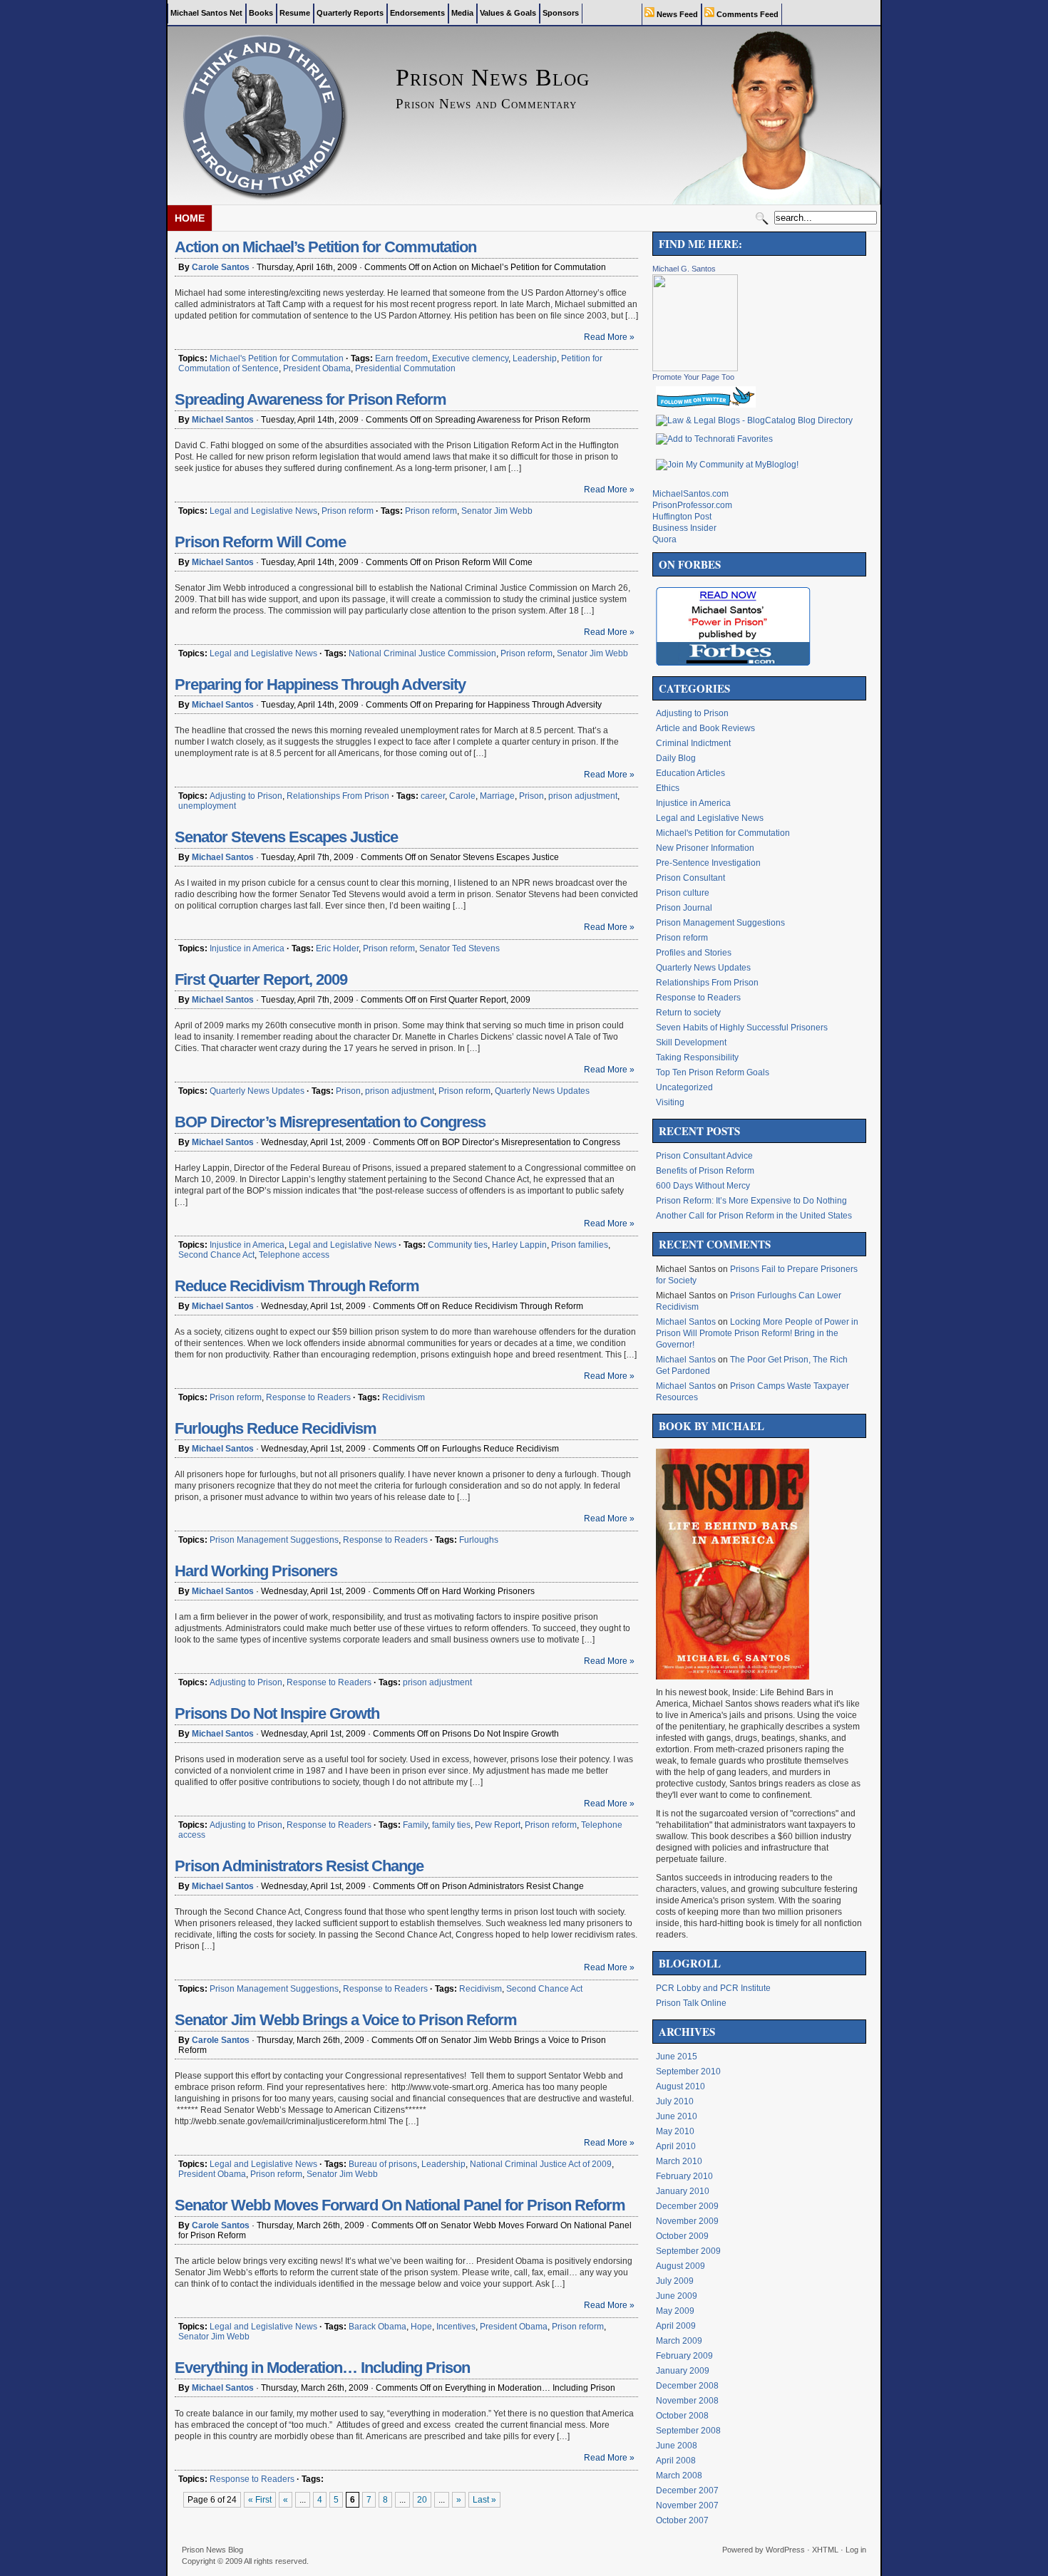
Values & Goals (508, 13)
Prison (531, 796)
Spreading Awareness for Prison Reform (310, 399)
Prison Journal (684, 908)
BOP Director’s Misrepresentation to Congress (330, 1122)
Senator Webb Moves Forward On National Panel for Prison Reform (400, 2205)
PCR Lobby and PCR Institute (713, 1988)
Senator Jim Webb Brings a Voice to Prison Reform (346, 2020)
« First (260, 2500)
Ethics (668, 788)
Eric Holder (337, 948)
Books (261, 13)
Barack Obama (377, 2327)
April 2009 (676, 2326)
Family (415, 1825)
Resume (295, 13)
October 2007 (682, 2520)
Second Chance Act (216, 1255)
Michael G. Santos (684, 269)
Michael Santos (223, 420)
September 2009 (688, 2251)
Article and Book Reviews (705, 728)
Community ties (458, 1245)
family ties (451, 1825)
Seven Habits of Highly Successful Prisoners (742, 1028)
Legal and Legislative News (263, 511)
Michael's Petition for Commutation (277, 358)
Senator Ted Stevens (459, 948)
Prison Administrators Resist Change (299, 1866)
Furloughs (479, 1540)
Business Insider (684, 528)
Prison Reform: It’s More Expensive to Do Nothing (751, 1201)
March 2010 (679, 2161)
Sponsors (561, 13)
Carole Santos (221, 267)
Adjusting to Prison (246, 796)
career (433, 796)
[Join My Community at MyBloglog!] (727, 465)
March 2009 (679, 2341)
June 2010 (677, 2116)
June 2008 (677, 2446)
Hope (421, 2327)
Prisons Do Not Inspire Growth (277, 1713)
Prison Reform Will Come (260, 542)
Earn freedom (401, 358)
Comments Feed (746, 14)
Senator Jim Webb (497, 511)
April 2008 (676, 2461)
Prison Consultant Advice (704, 1156)
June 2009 (677, 2296)
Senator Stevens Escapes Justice (286, 837)
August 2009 (680, 2266)
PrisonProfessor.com (692, 505)
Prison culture (683, 893)
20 (422, 2500)
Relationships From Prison (338, 796)
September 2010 (688, 2071)
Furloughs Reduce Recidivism (276, 1428)
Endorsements (417, 13)
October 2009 (682, 2236)
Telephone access (294, 1255)
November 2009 (687, 2221)
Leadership (535, 358)
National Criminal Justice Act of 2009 (541, 2164)
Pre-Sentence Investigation (708, 863)
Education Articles (690, 773)
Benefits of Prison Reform (705, 1171)
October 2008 (682, 2416)
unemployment (207, 806)
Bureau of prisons (383, 2164)
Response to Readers (308, 1397)
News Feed (676, 14)
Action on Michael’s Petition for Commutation (325, 247)
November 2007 (687, 2505)
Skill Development (691, 1043)
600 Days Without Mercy (703, 1186)
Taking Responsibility (697, 1057)
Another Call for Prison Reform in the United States (754, 1216)
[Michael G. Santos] (695, 368)
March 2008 (679, 2476)
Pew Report (498, 1825)
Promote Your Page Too (693, 377)
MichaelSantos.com (690, 494)
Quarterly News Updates (257, 1091)
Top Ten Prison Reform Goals (713, 1072)
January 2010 (683, 2191)
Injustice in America (247, 948)
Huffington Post (682, 517)
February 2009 (684, 2356)
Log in (856, 2550)
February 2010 (684, 2176)
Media (462, 13)
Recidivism (404, 1397)
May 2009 (675, 2311)
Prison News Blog (212, 2550)
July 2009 (675, 2281)
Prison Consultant (690, 878)
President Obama (317, 368)
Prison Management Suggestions (274, 1540)
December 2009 (687, 2206)
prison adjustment (583, 796)
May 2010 (675, 2131)
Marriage (497, 796)
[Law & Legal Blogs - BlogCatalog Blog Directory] (754, 420)
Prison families (580, 1245)
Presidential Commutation (405, 368)
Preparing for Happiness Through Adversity (320, 684)
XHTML (825, 2550)
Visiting (670, 1102)
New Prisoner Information (705, 848)
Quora (664, 539)
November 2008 (687, 2401)
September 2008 (688, 2431)
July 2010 (675, 2101)
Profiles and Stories (694, 953)
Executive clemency (470, 358)
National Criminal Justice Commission (422, 653)
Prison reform (348, 511)
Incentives (456, 2327)
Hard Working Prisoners (256, 1571)
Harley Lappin (519, 1245)
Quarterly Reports (350, 13)
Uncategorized (684, 1087)
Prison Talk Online (691, 2003)
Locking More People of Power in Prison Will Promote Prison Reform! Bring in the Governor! (757, 1333)
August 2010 (680, 2086)
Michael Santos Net (206, 13)
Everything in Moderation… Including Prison (322, 2368)
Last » (484, 2500)
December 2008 (687, 2386)
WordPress (785, 2550)
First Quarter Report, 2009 (261, 979)
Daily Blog (676, 758)
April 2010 (676, 2146)
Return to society (688, 1013)
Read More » (609, 337)
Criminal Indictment (693, 743)
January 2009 (683, 2371)
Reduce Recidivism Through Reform (297, 1286)
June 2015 (677, 2057)
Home (190, 218)
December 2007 (687, 2490)
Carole (462, 796)
